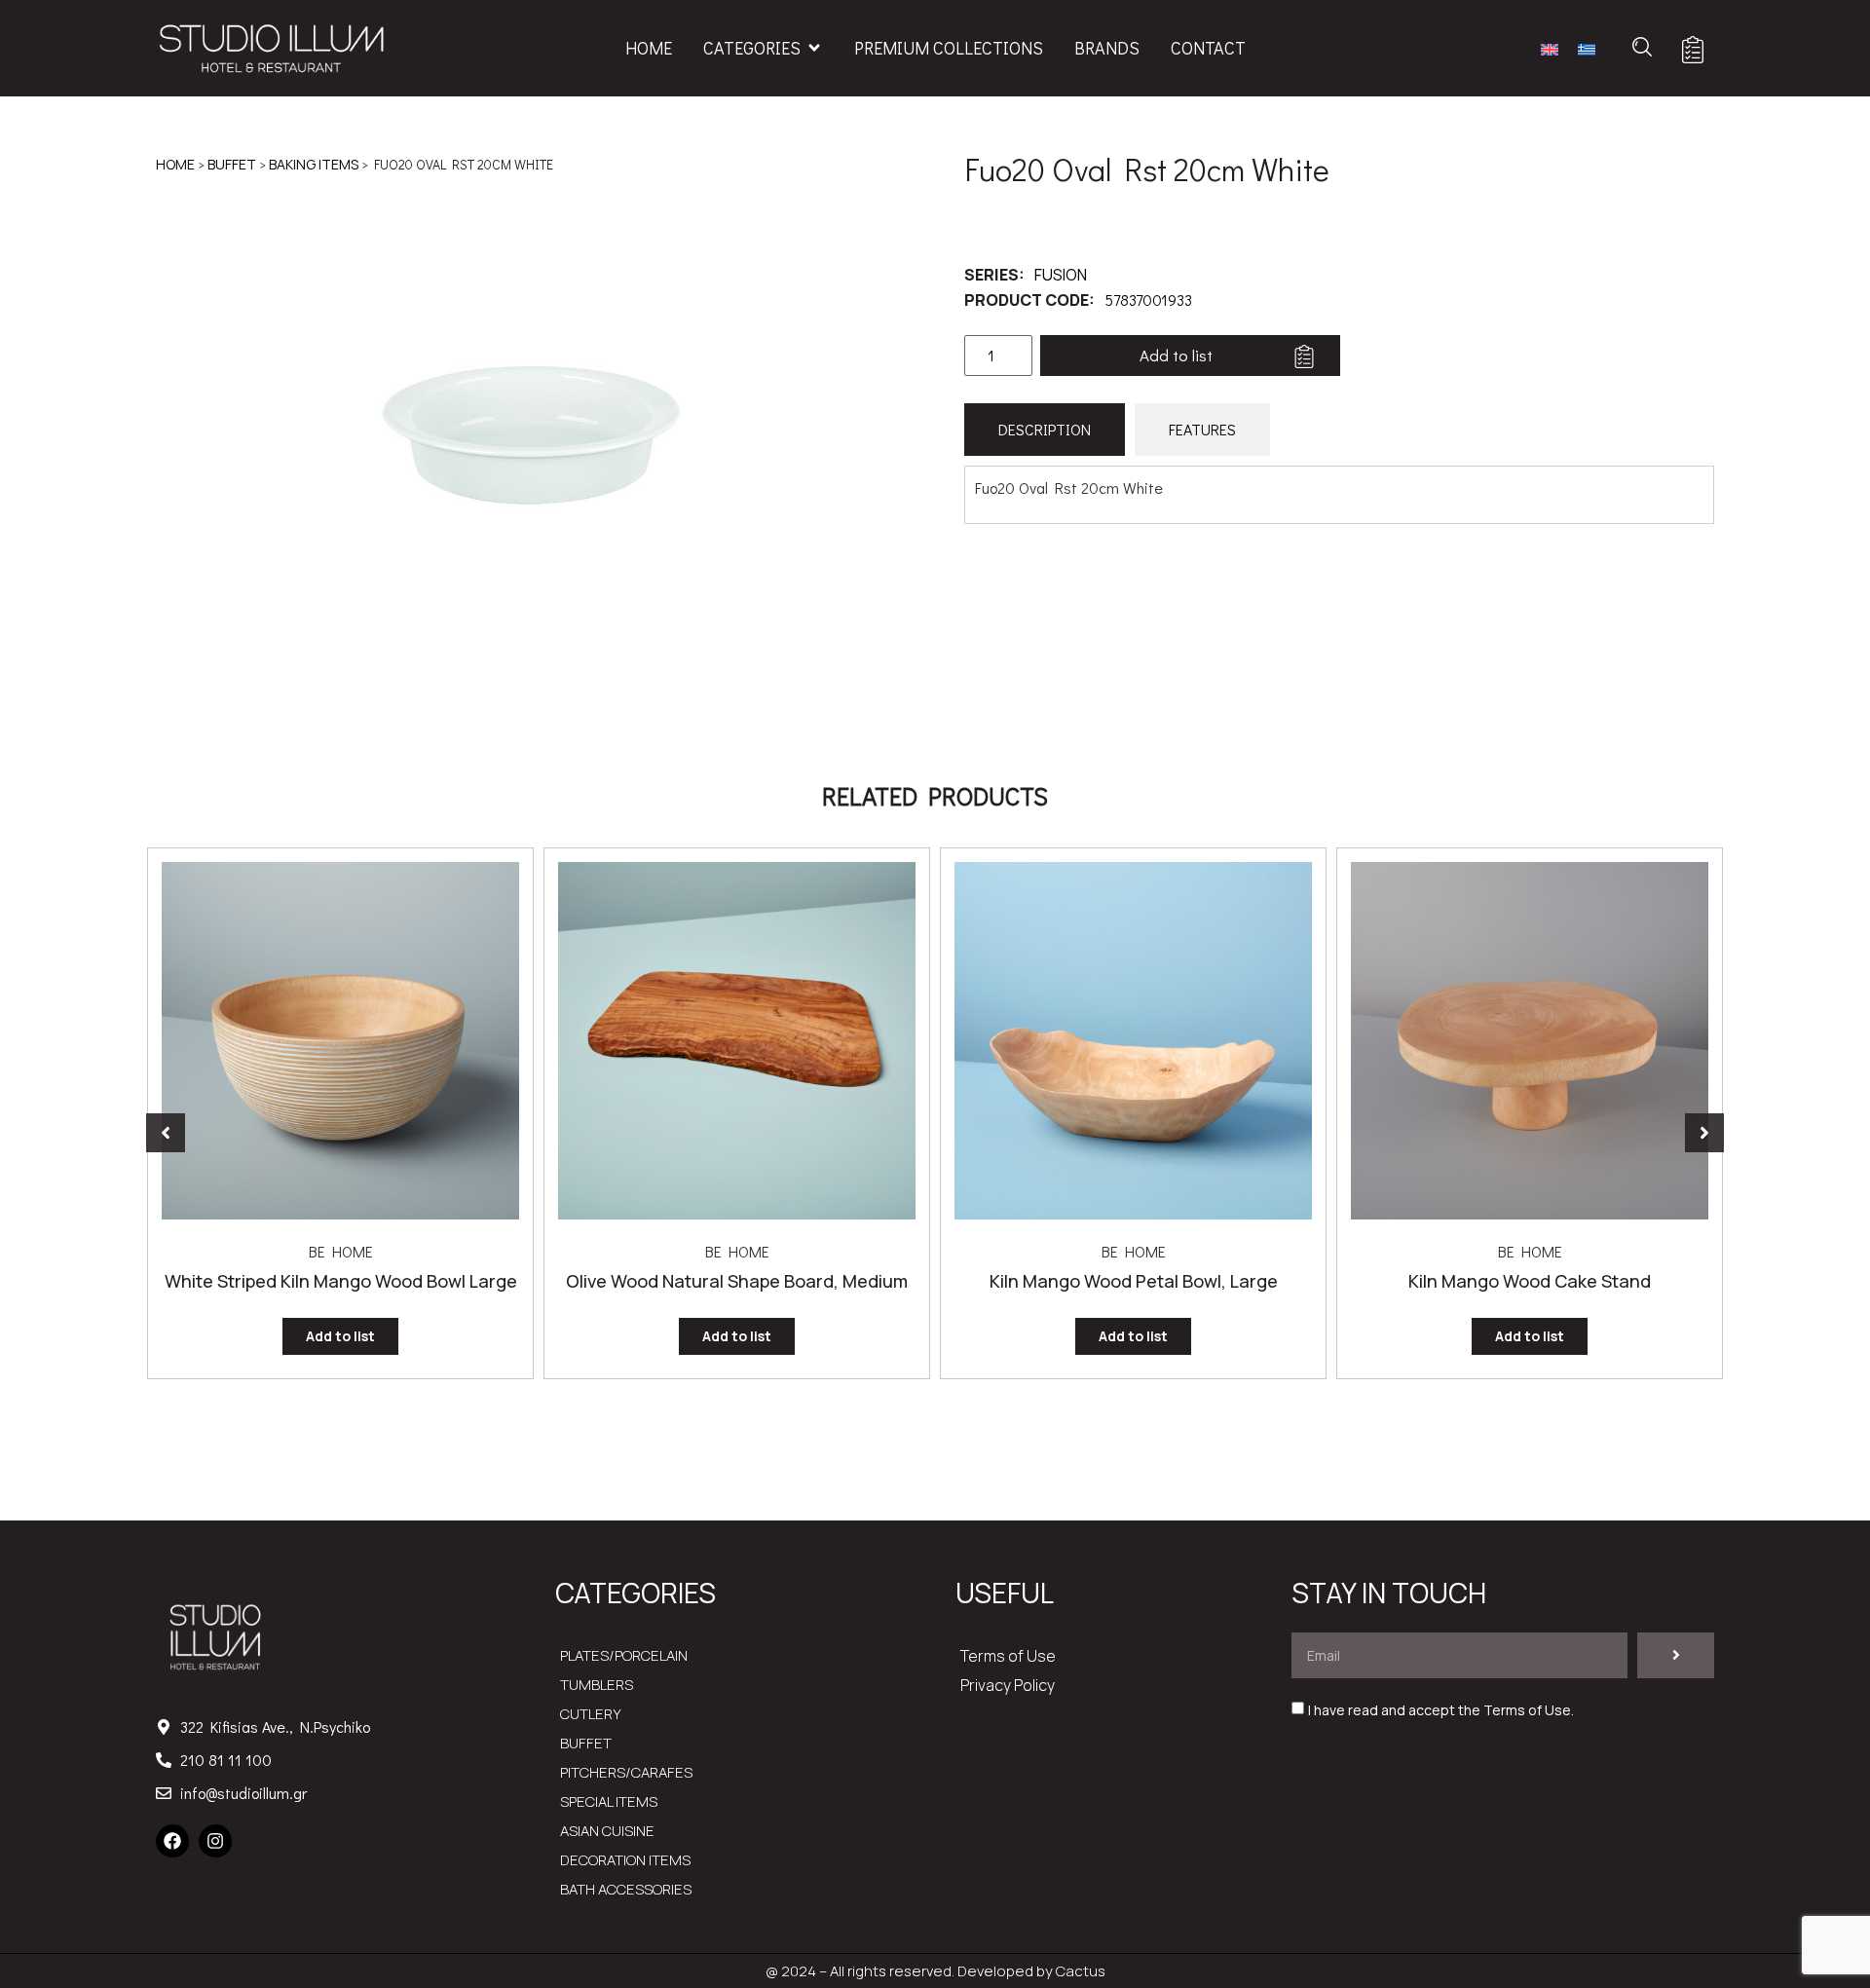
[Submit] (1676, 1655)
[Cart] (1693, 50)
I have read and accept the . (1441, 1710)
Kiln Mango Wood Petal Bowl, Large (1134, 1281)
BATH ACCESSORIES (626, 1889)
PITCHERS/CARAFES (626, 1772)
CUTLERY (591, 1714)
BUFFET (232, 164)
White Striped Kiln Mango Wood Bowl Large (341, 1281)
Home (175, 164)
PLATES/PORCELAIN (624, 1655)
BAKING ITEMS (314, 164)
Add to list (1176, 355)
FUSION (1061, 275)
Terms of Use (1008, 1656)
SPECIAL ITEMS (609, 1801)
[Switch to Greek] (1587, 48)
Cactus (1081, 1971)
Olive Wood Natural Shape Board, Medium (737, 1281)
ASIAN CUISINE (607, 1831)
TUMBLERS (597, 1685)
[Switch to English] (1550, 48)
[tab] (1045, 430)
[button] (166, 1133)
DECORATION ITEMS (625, 1860)
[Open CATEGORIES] (814, 48)
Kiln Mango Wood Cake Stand (1530, 1281)
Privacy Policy (1008, 1685)
